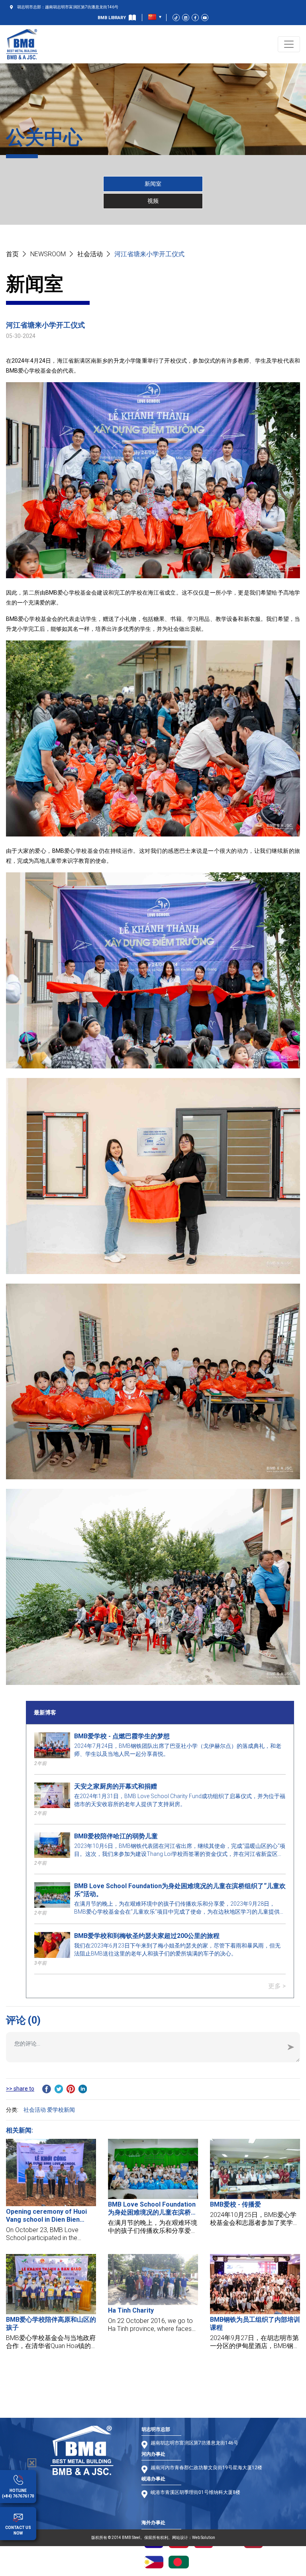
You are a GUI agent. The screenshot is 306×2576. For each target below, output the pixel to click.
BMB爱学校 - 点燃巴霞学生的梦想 (122, 1736)
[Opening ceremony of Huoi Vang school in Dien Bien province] (51, 2173)
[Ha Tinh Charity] (153, 2279)
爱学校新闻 (61, 2110)
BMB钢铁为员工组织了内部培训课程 (255, 2324)
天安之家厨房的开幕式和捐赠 (116, 1786)
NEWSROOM (48, 254)
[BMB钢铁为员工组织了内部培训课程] (255, 2284)
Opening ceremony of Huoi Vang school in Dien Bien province (46, 2216)
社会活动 (90, 254)
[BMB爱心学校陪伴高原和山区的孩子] (51, 2284)
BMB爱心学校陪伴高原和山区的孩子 (51, 2324)
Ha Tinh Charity (131, 2310)
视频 (153, 201)
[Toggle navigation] (289, 44)
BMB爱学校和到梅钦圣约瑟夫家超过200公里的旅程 (147, 1936)
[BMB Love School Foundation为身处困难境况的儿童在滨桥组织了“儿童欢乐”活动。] (153, 2169)
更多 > (277, 1986)
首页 (12, 254)
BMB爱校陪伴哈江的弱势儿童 (116, 1836)
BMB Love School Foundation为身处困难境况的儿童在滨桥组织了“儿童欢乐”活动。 (180, 1890)
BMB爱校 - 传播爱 (235, 2204)
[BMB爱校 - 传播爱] (255, 2169)
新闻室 (153, 184)
